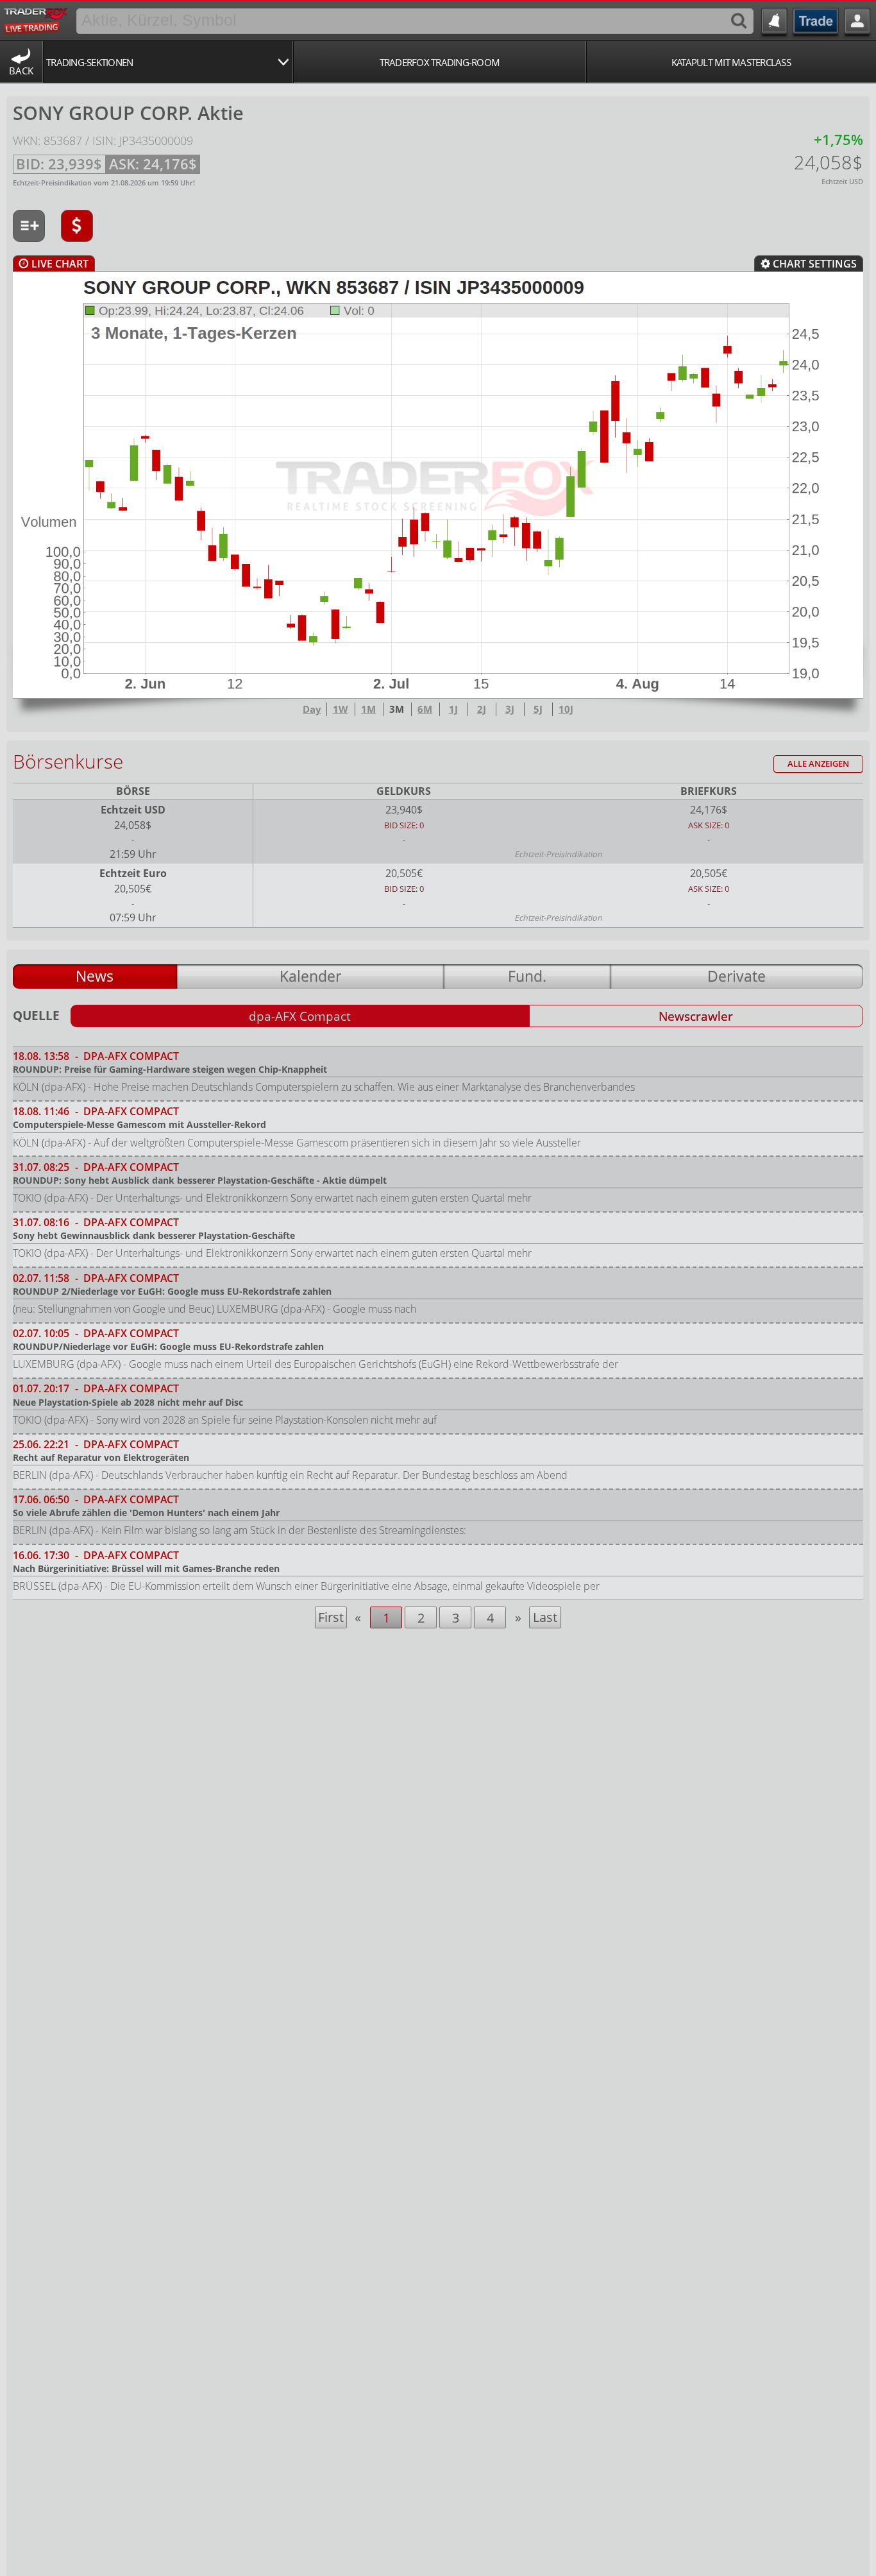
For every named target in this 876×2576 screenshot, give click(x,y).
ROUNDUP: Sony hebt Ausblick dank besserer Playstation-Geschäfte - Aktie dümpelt (200, 1180)
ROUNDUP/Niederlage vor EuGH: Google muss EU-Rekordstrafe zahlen (168, 1346)
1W (341, 709)
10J (566, 709)
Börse (133, 791)
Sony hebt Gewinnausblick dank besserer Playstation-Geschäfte (154, 1235)
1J (453, 709)
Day (312, 709)
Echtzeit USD (133, 810)
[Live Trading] (36, 19)
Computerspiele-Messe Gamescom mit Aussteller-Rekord (139, 1124)
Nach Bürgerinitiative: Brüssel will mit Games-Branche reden (146, 1568)
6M (425, 709)
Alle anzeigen (818, 764)
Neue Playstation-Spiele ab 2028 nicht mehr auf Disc (128, 1402)
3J (510, 709)
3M (397, 709)
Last (545, 1617)
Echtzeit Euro (133, 873)
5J (538, 709)
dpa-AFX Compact (300, 1016)
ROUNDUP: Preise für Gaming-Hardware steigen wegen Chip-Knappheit (170, 1069)
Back (21, 71)
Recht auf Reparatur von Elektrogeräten (101, 1457)
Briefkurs (709, 791)
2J (482, 709)
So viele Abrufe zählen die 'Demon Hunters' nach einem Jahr (146, 1513)
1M (368, 709)
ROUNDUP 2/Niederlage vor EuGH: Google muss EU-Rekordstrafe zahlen (172, 1291)
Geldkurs (404, 791)
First (331, 1617)
